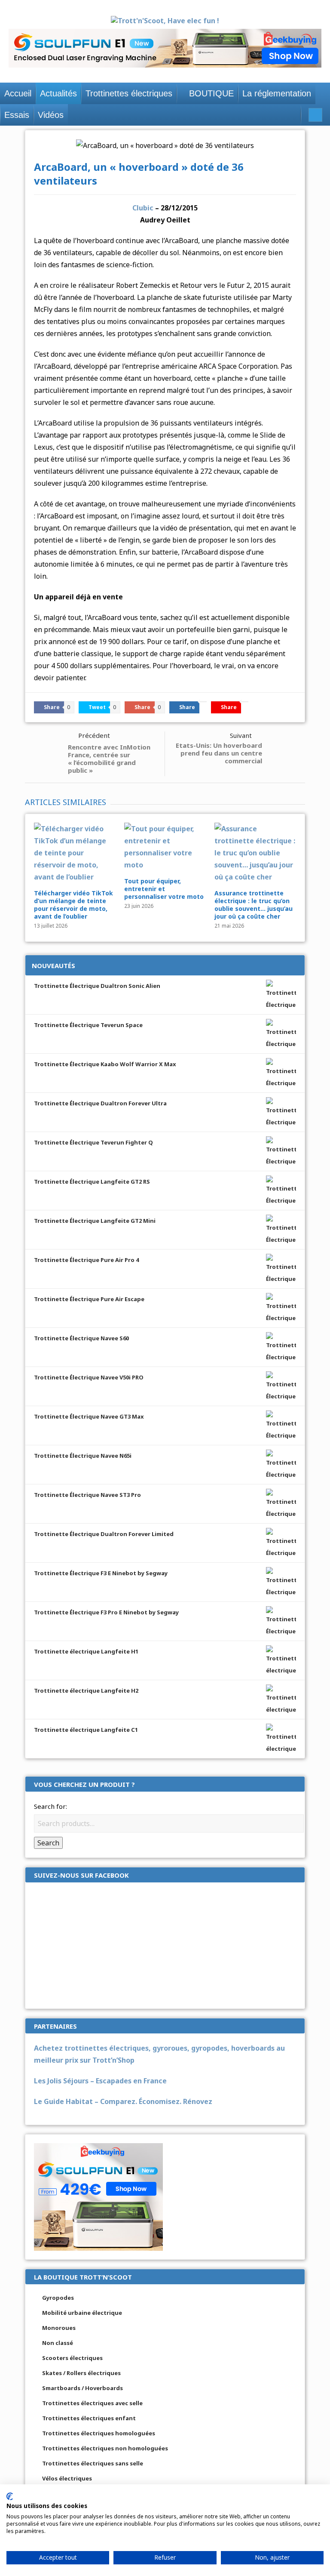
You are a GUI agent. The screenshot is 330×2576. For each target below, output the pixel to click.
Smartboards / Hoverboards (82, 2388)
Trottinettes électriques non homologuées (105, 2448)
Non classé (58, 2343)
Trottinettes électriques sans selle (93, 2463)
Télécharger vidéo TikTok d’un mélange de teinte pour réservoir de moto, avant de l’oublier (73, 905)
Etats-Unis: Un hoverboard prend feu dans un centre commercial (219, 753)
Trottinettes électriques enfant (89, 2418)
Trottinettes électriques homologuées (99, 2433)
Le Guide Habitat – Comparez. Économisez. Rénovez (123, 2101)
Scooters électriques (72, 2358)
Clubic (143, 208)
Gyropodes (58, 2298)
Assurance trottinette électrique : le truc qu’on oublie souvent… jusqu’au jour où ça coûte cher (254, 905)
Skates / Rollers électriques (81, 2373)
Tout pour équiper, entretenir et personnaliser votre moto (164, 889)
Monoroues (59, 2328)
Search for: (50, 1806)
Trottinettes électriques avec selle (92, 2403)
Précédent (94, 735)
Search (48, 1843)
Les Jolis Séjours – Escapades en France (100, 2081)
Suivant (241, 735)
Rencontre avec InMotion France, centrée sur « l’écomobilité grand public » (109, 759)
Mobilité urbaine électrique (82, 2313)
